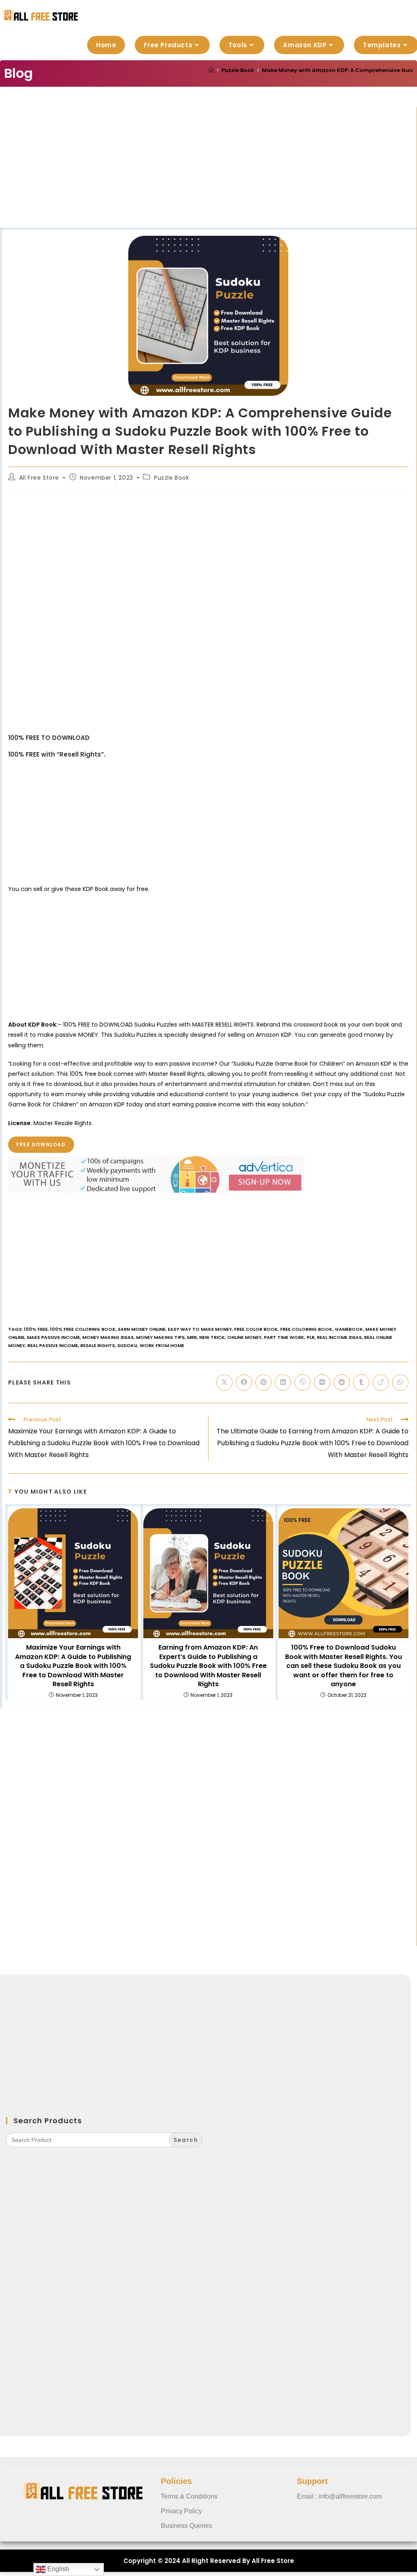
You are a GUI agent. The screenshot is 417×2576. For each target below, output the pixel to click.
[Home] (211, 70)
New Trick (212, 1337)
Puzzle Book (172, 478)
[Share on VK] (322, 1382)
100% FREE (36, 1329)
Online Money (244, 1337)
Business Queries (187, 2526)
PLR (311, 1337)
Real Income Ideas (339, 1337)
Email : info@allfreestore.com (339, 2496)
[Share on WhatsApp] (400, 1382)
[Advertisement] (208, 167)
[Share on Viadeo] (381, 1382)
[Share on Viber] (303, 1382)
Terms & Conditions (189, 2496)
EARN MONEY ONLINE (142, 1329)
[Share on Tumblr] (361, 1382)
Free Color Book (256, 1329)
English (57, 2569)
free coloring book (306, 1329)
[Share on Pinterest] (263, 1382)
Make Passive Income (53, 1337)
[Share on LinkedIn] (283, 1382)
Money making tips (160, 1337)
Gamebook (349, 1329)
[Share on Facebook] (244, 1382)
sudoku (127, 1345)
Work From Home (162, 1345)
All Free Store (39, 478)
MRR (192, 1337)
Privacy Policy (181, 2511)
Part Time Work (284, 1337)
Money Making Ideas (108, 1337)
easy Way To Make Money (200, 1329)
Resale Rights (98, 1345)
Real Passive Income (53, 1345)
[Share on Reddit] (342, 1382)
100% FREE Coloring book (83, 1329)
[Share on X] (224, 1382)
